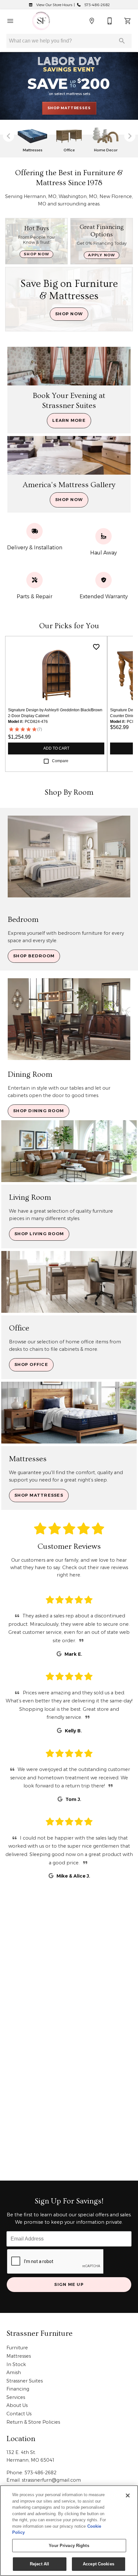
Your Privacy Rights (69, 2546)
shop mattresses (69, 108)
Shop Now (36, 254)
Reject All (39, 2564)
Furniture (17, 2348)
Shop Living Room (39, 1234)
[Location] (92, 21)
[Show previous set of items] (8, 136)
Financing (18, 2389)
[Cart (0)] (128, 21)
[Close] (128, 2495)
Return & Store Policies (33, 2422)
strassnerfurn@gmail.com (51, 2480)
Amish (14, 2372)
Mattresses (19, 2356)
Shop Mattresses (39, 1495)
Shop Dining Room (39, 1111)
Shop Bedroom (34, 956)
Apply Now (101, 255)
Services (16, 2397)
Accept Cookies (99, 2564)
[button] (10, 21)
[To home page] (41, 21)
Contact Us (19, 2414)
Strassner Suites (25, 2381)
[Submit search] (122, 41)
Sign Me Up (69, 2284)
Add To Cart (56, 748)
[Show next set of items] (130, 136)
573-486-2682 (97, 5)
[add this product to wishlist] (96, 647)
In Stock (16, 2364)
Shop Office (31, 1364)
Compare (60, 761)
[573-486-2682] (110, 21)
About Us (17, 2405)
